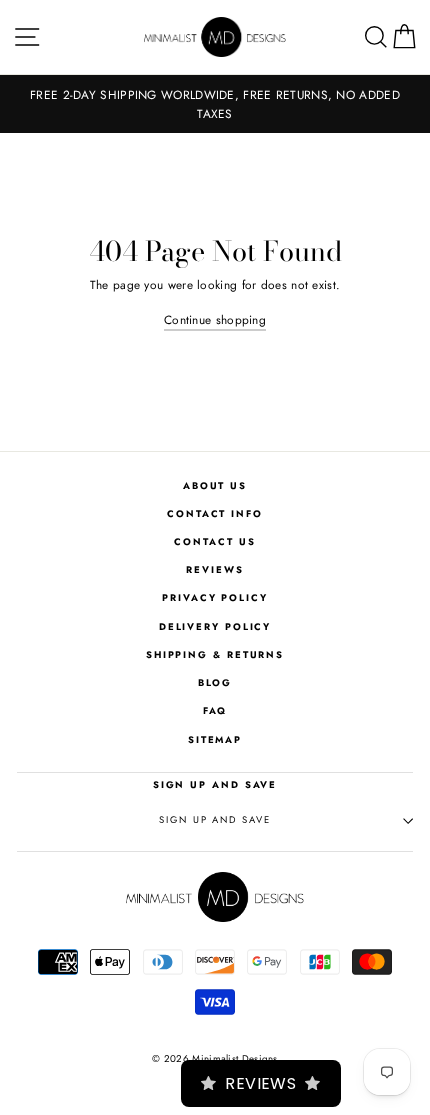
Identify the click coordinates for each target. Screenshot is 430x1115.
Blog (215, 683)
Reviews (214, 570)
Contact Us (214, 542)
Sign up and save (214, 820)
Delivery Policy (215, 627)
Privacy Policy (215, 598)
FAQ (215, 711)
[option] (215, 104)
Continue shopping (215, 319)
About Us (215, 486)
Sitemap (215, 740)
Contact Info (215, 514)
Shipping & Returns (215, 655)
